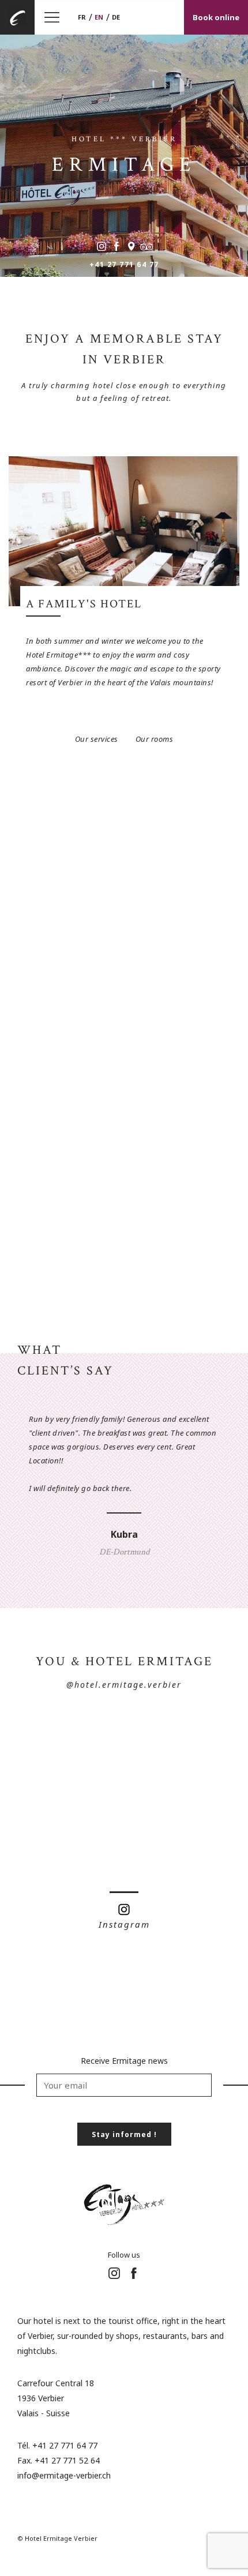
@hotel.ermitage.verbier (124, 1685)
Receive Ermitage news (124, 2061)
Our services (97, 739)
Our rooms (155, 739)
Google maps (131, 246)
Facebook (117, 246)
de (116, 17)
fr (82, 17)
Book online (216, 17)
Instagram (102, 246)
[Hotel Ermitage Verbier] (17, 17)
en (99, 17)
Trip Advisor (146, 246)
